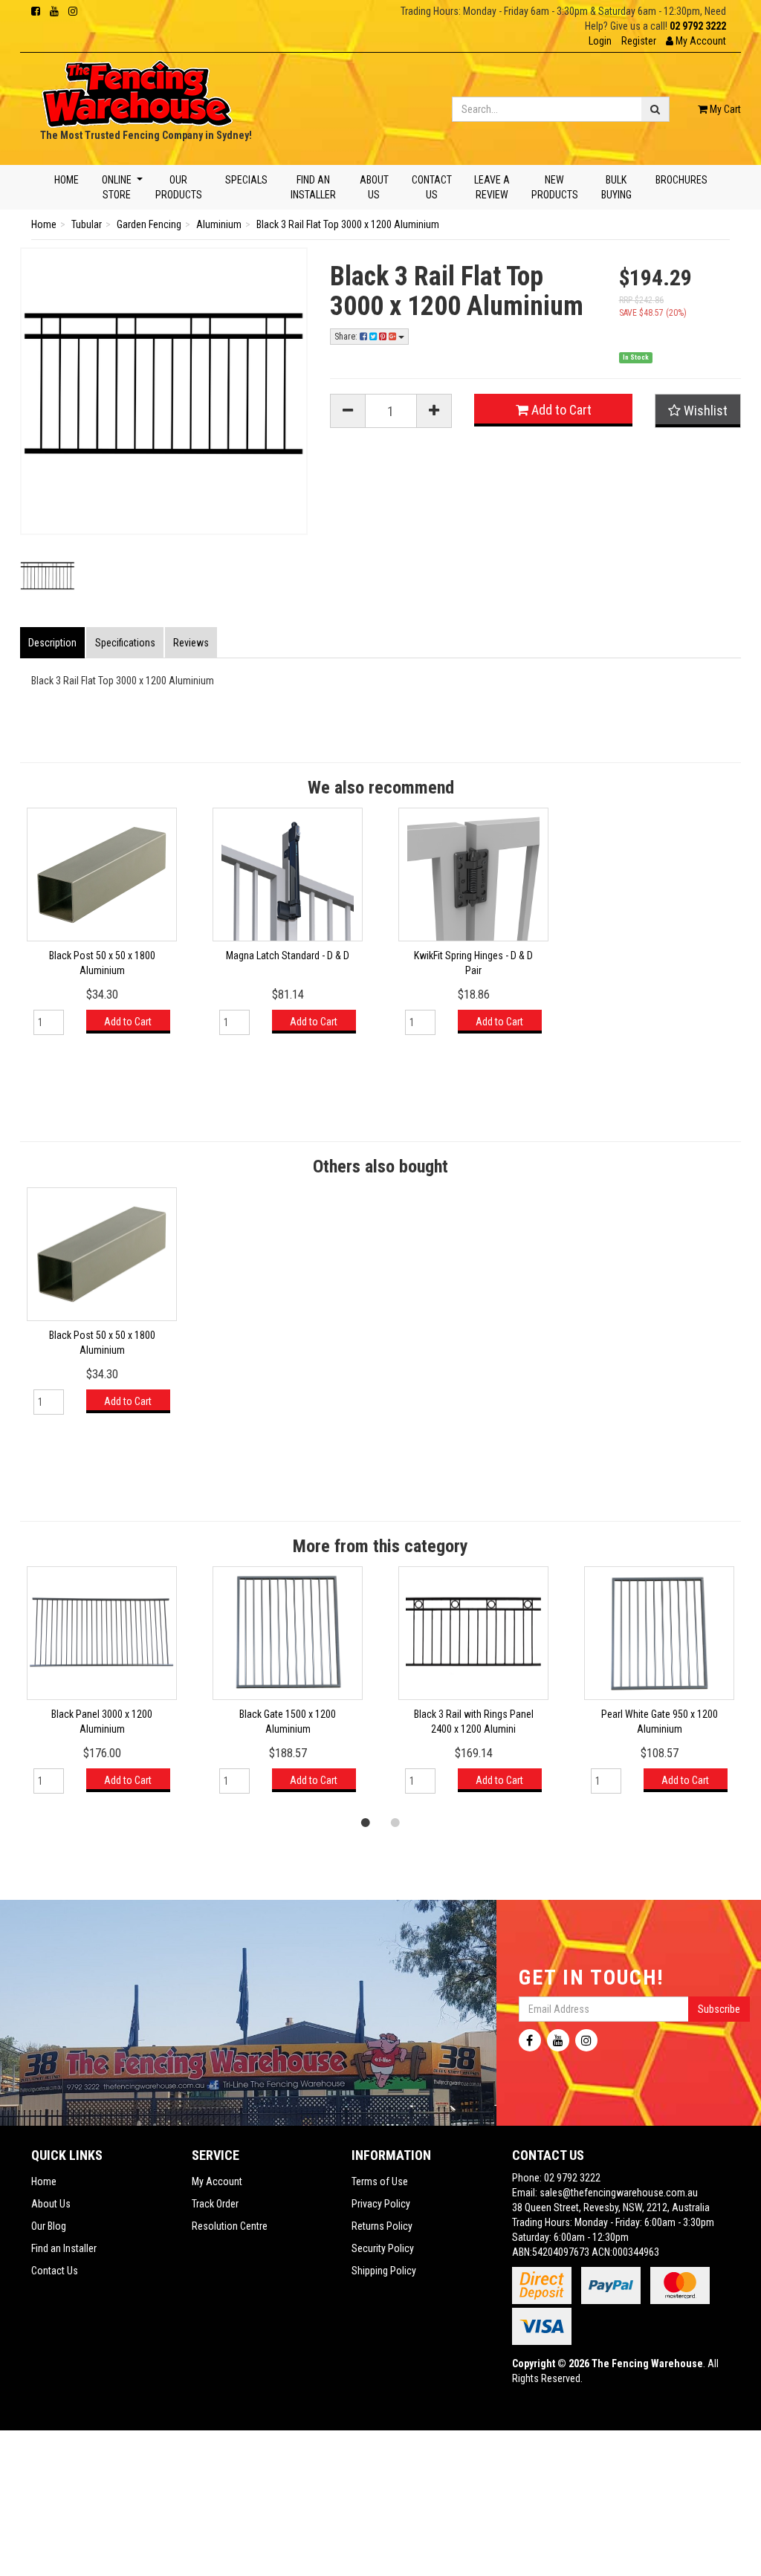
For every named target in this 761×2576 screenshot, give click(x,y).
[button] (696, 41)
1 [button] (366, 1822)
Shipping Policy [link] (384, 2271)
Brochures (681, 180)
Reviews (191, 643)
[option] (102, 928)
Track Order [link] (215, 2204)
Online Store (117, 187)
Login (600, 41)
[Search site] (655, 109)
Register (639, 41)
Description (52, 643)
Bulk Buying (616, 187)
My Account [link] (217, 2181)
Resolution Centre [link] (230, 2226)
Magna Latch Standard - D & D (288, 956)
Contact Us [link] (55, 2271)
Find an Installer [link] (64, 2248)
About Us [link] (51, 2204)
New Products (555, 187)
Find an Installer (313, 187)
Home (67, 180)
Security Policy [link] (383, 2248)
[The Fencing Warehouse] (137, 89)
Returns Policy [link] (382, 2226)
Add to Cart (560, 410)
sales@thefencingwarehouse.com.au (619, 2193)
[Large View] (48, 577)
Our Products (178, 187)
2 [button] (395, 1822)
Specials (246, 180)
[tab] (53, 643)
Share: (347, 337)
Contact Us (432, 187)
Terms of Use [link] (380, 2181)
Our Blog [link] (49, 2226)
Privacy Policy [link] (381, 2204)
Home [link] (44, 2181)
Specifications (125, 643)
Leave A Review (491, 187)
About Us (373, 187)
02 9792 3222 (698, 26)
